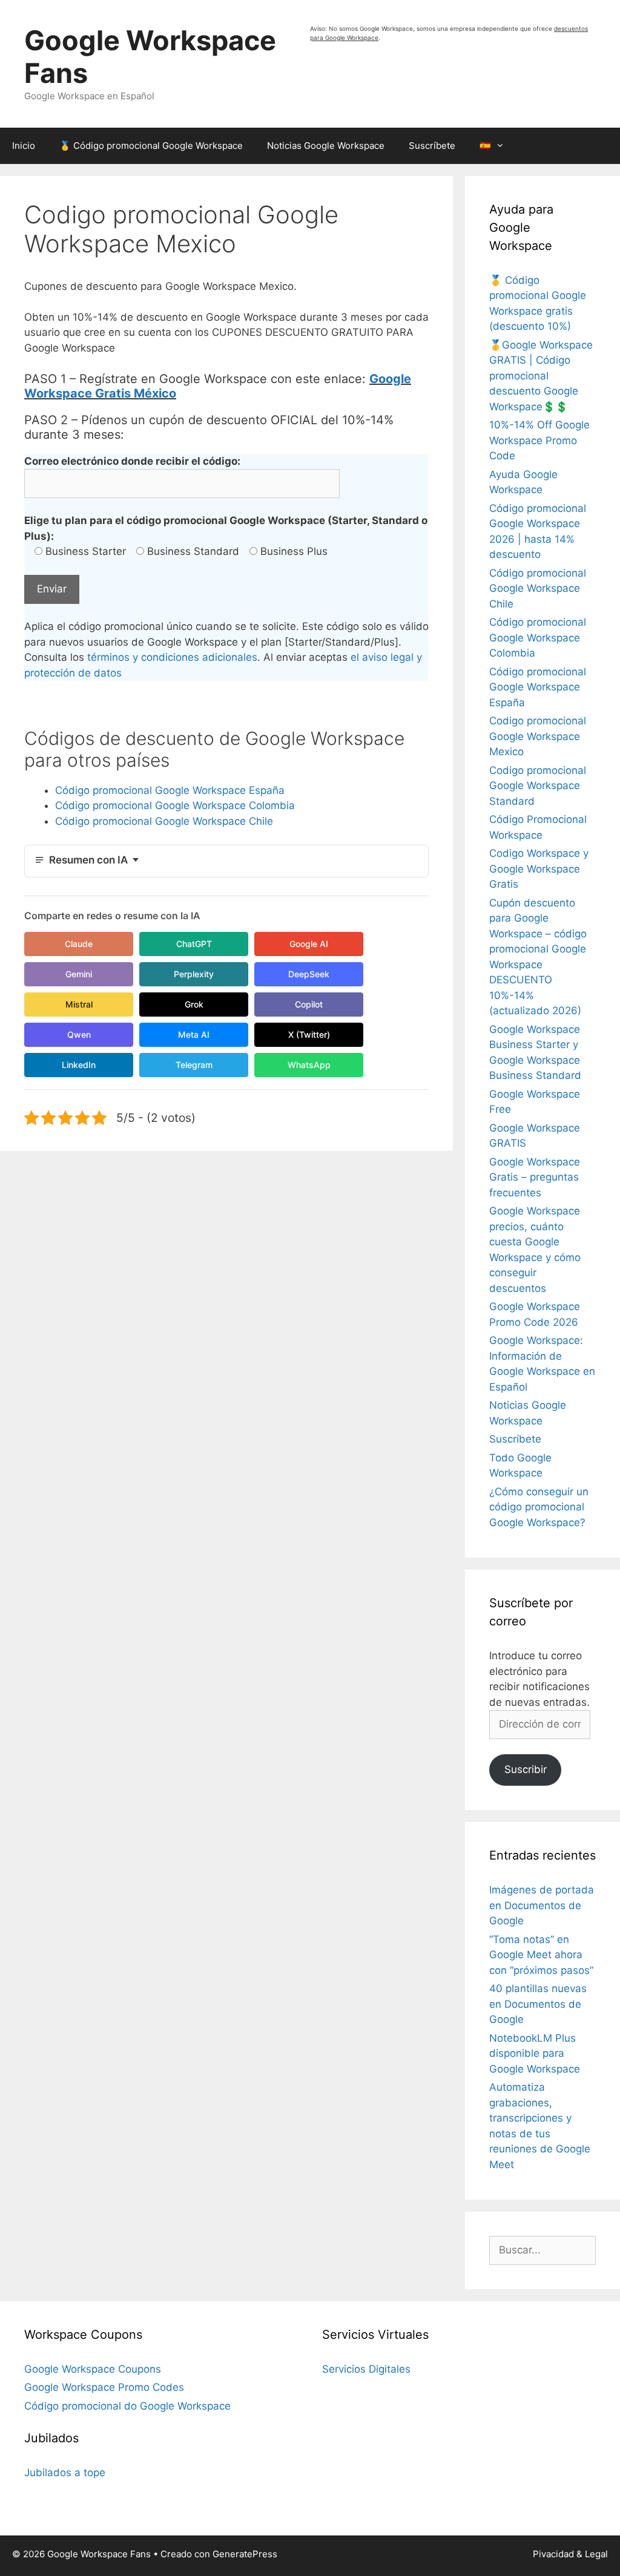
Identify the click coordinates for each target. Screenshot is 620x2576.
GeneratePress (245, 2554)
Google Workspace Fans (150, 57)
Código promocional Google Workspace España (170, 790)
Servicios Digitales (366, 2369)
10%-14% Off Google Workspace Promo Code (539, 440)
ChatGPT (194, 944)
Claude (79, 944)
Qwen (79, 1034)
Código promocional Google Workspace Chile (164, 821)
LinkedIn (79, 1065)
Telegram (194, 1065)
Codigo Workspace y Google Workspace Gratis (539, 869)
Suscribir (526, 1769)
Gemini (79, 974)
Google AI (309, 944)
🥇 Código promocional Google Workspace (151, 146)
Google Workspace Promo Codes (104, 2387)
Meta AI (194, 1034)
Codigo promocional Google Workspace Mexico (538, 736)
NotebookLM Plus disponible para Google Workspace (535, 2053)
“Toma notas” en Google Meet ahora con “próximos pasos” (541, 1955)
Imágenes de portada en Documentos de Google (542, 1905)
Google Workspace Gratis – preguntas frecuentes (535, 1177)
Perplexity (194, 974)
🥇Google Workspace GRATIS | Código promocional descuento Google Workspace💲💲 (541, 376)
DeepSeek (309, 974)
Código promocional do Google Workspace (127, 2406)
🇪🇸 (485, 146)
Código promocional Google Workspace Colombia (175, 805)
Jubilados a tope (65, 2473)
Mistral (79, 1004)
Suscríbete (432, 146)
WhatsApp (309, 1065)
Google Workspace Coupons (93, 2369)
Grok (194, 1004)
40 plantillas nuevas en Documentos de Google (538, 2004)
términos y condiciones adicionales (172, 657)
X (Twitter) (309, 1034)
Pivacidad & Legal (570, 2554)
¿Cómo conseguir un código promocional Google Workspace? (539, 1507)
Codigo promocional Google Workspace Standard (538, 786)
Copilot (309, 1004)
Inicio (24, 146)
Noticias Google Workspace (326, 146)
